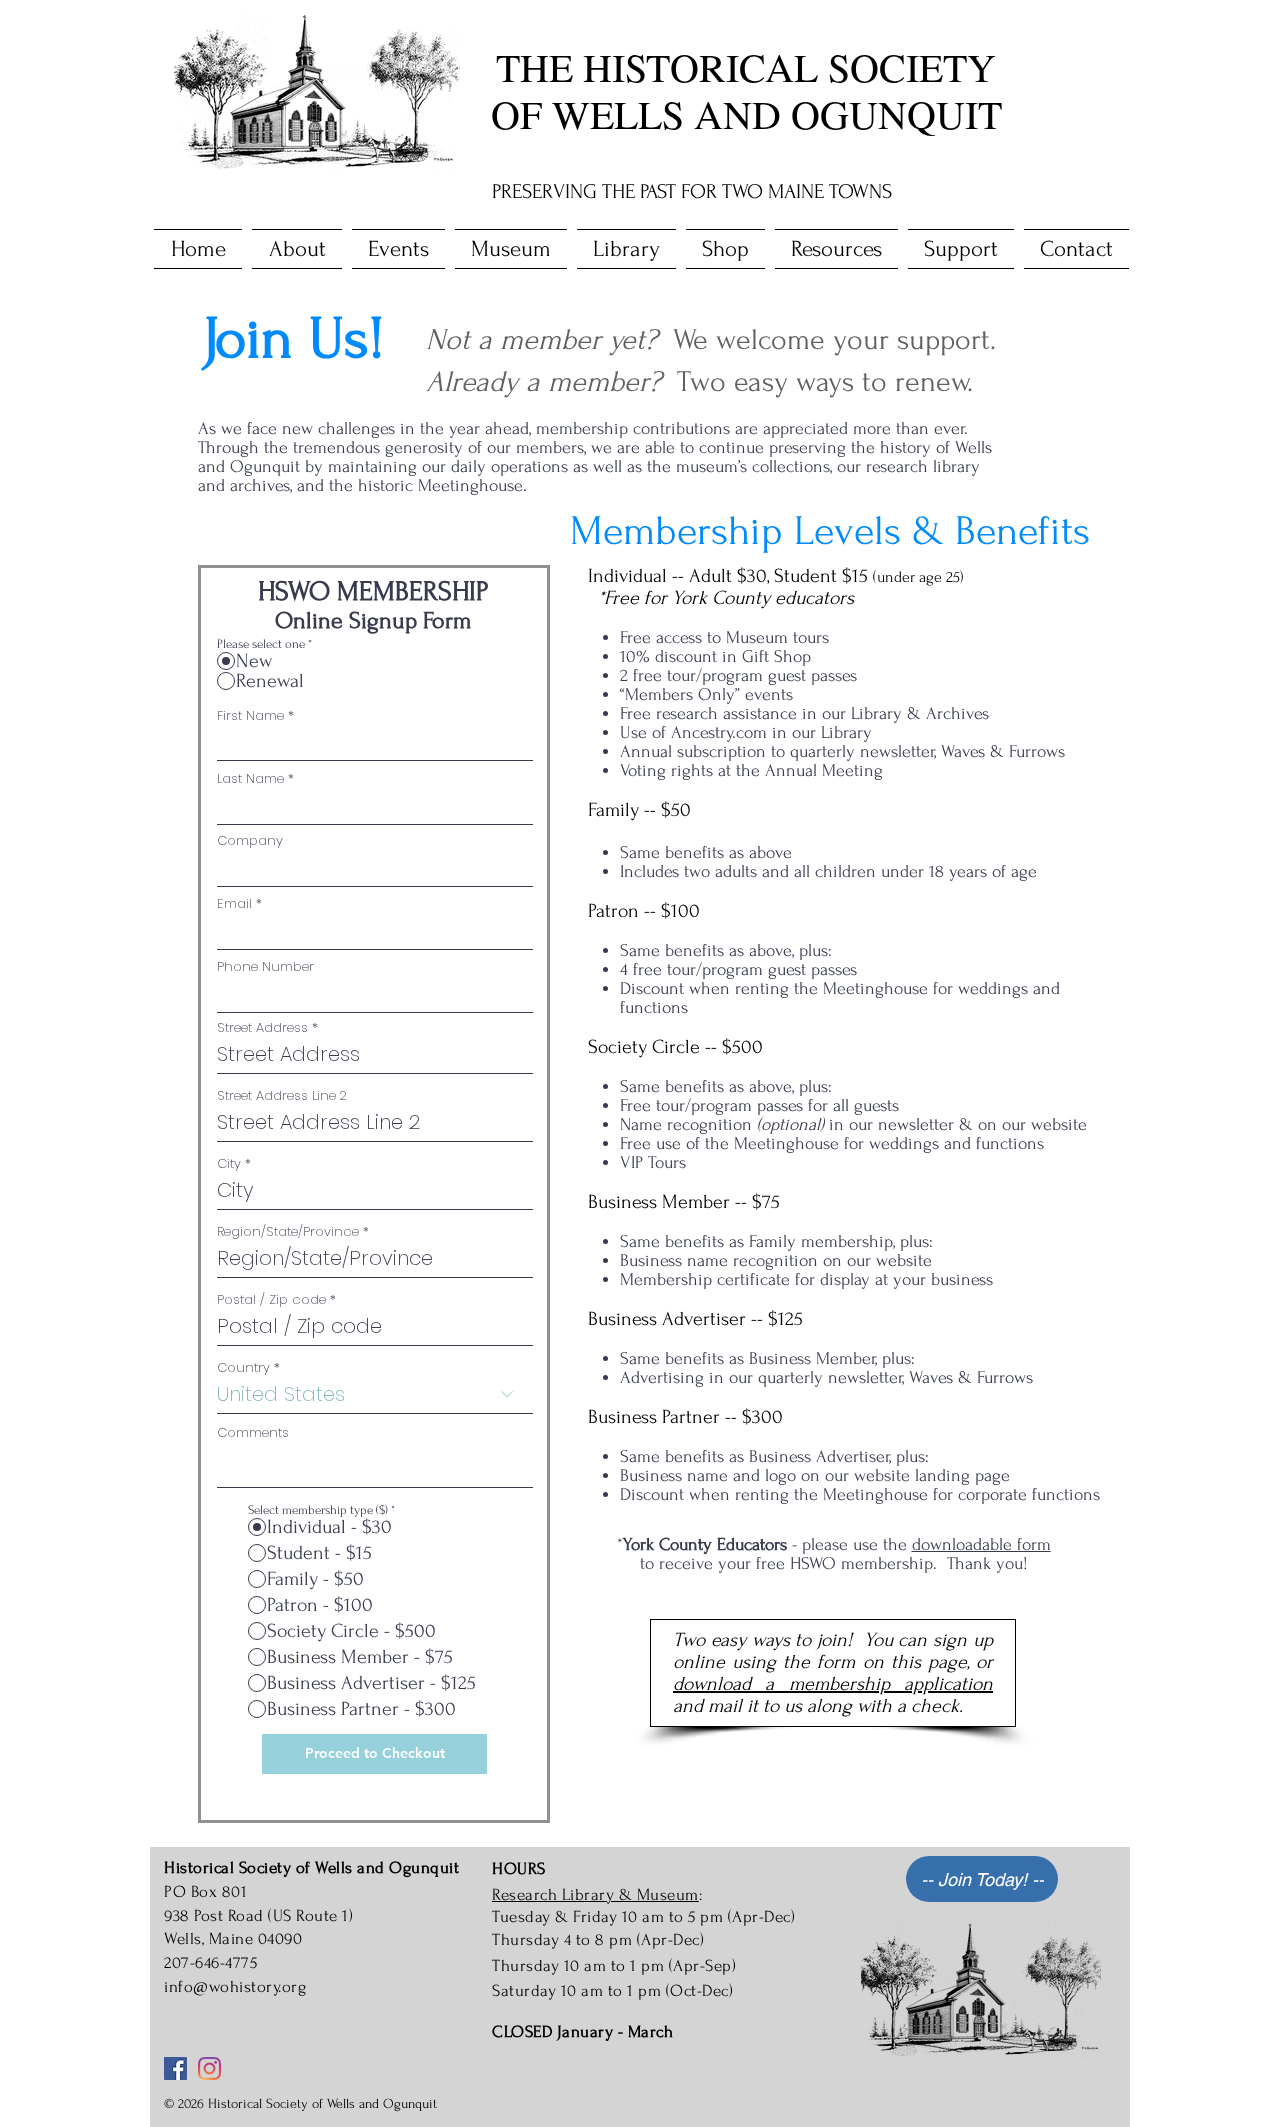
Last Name (250, 778)
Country (243, 1367)
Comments (253, 1432)
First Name (250, 715)
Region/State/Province (288, 1231)
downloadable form (981, 1544)
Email (234, 903)
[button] (297, 249)
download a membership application (833, 1684)
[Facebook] (175, 2068)
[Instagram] (209, 2068)
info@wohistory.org (235, 1986)
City (229, 1163)
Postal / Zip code (271, 1299)
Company (250, 840)
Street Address (262, 1027)
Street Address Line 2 (282, 1095)
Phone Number (265, 966)
